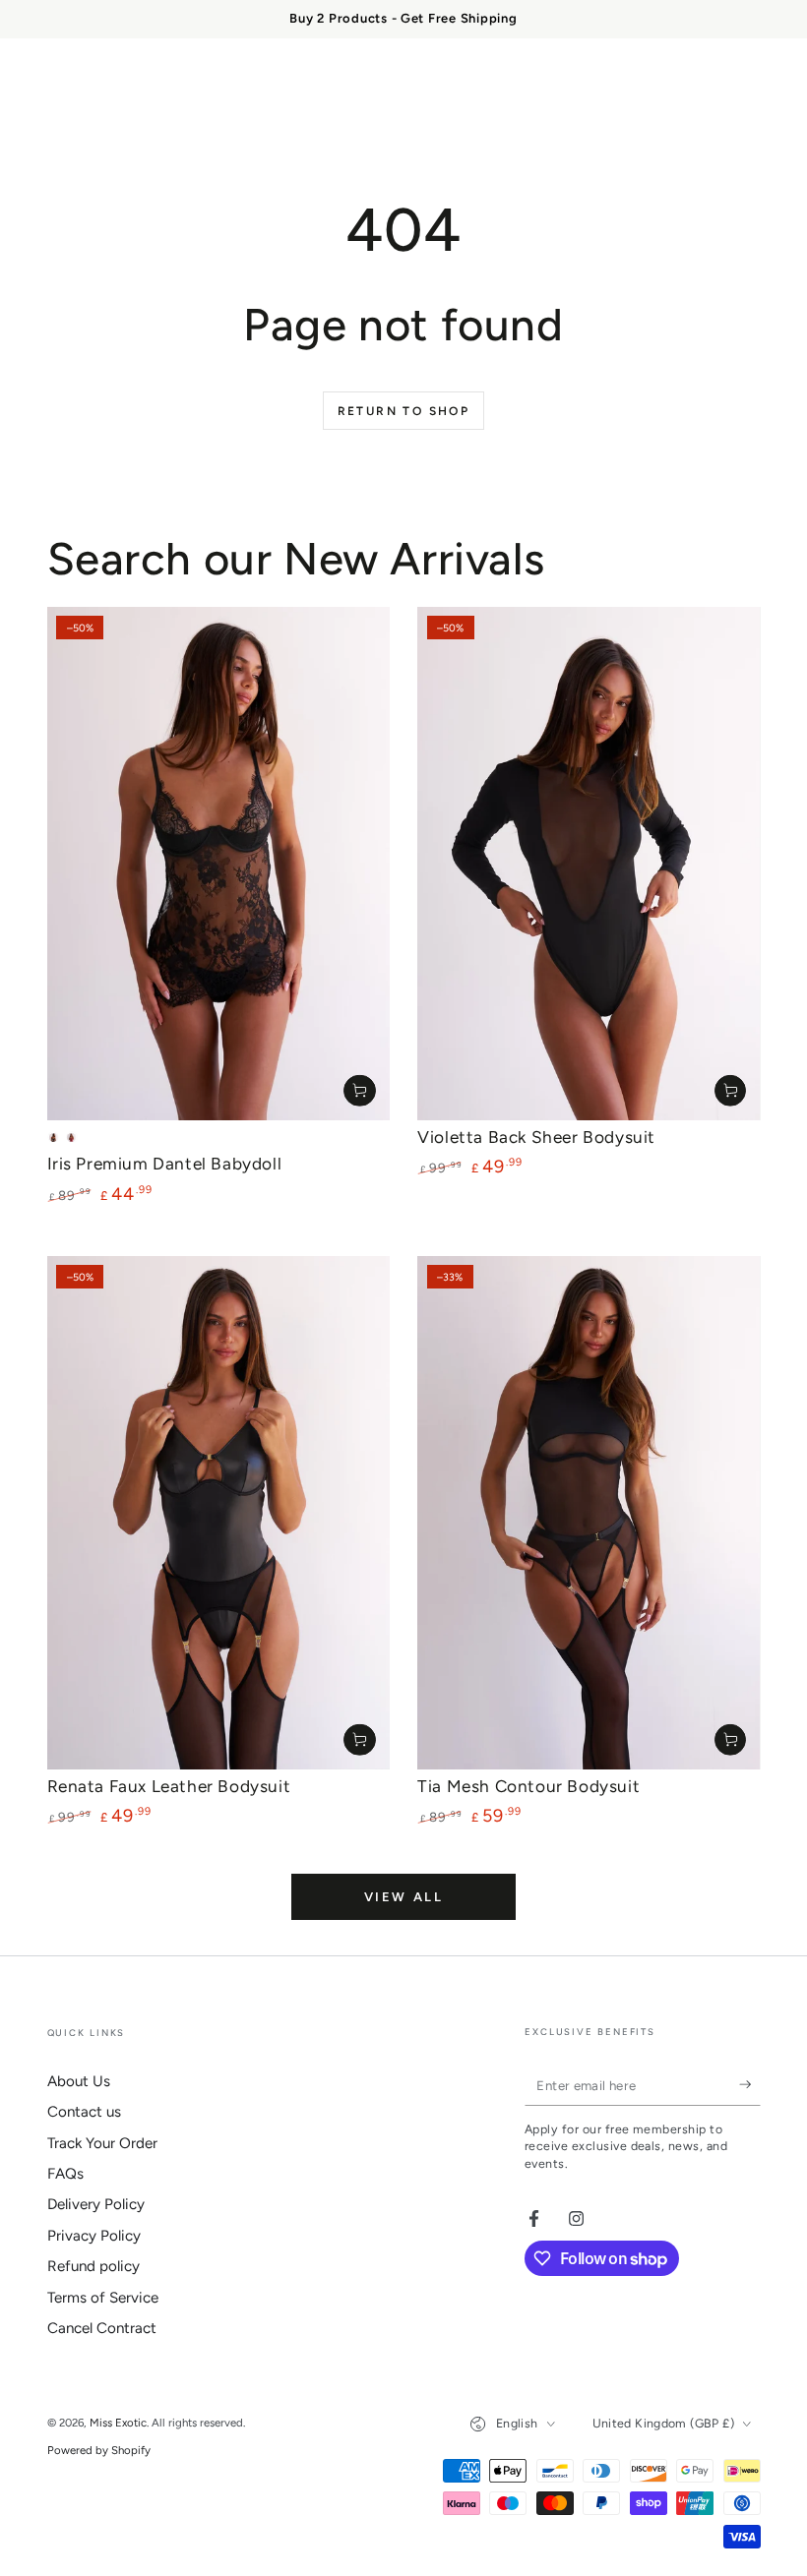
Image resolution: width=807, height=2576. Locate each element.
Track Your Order (102, 2143)
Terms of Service (103, 2298)
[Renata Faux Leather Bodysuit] (218, 1513)
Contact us (84, 2112)
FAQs (65, 2174)
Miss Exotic (118, 2423)
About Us (79, 2081)
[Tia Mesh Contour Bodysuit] (589, 1513)
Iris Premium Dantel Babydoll (165, 1164)
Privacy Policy (94, 2236)
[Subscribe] (750, 2085)
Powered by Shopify (99, 2450)
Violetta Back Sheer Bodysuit (536, 1137)
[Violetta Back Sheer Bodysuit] (589, 864)
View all (404, 1897)
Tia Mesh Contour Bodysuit (528, 1786)
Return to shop (404, 411)
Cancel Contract (102, 2328)
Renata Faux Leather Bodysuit (169, 1786)
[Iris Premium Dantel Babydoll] (218, 864)
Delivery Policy (96, 2204)
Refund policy (93, 2266)
